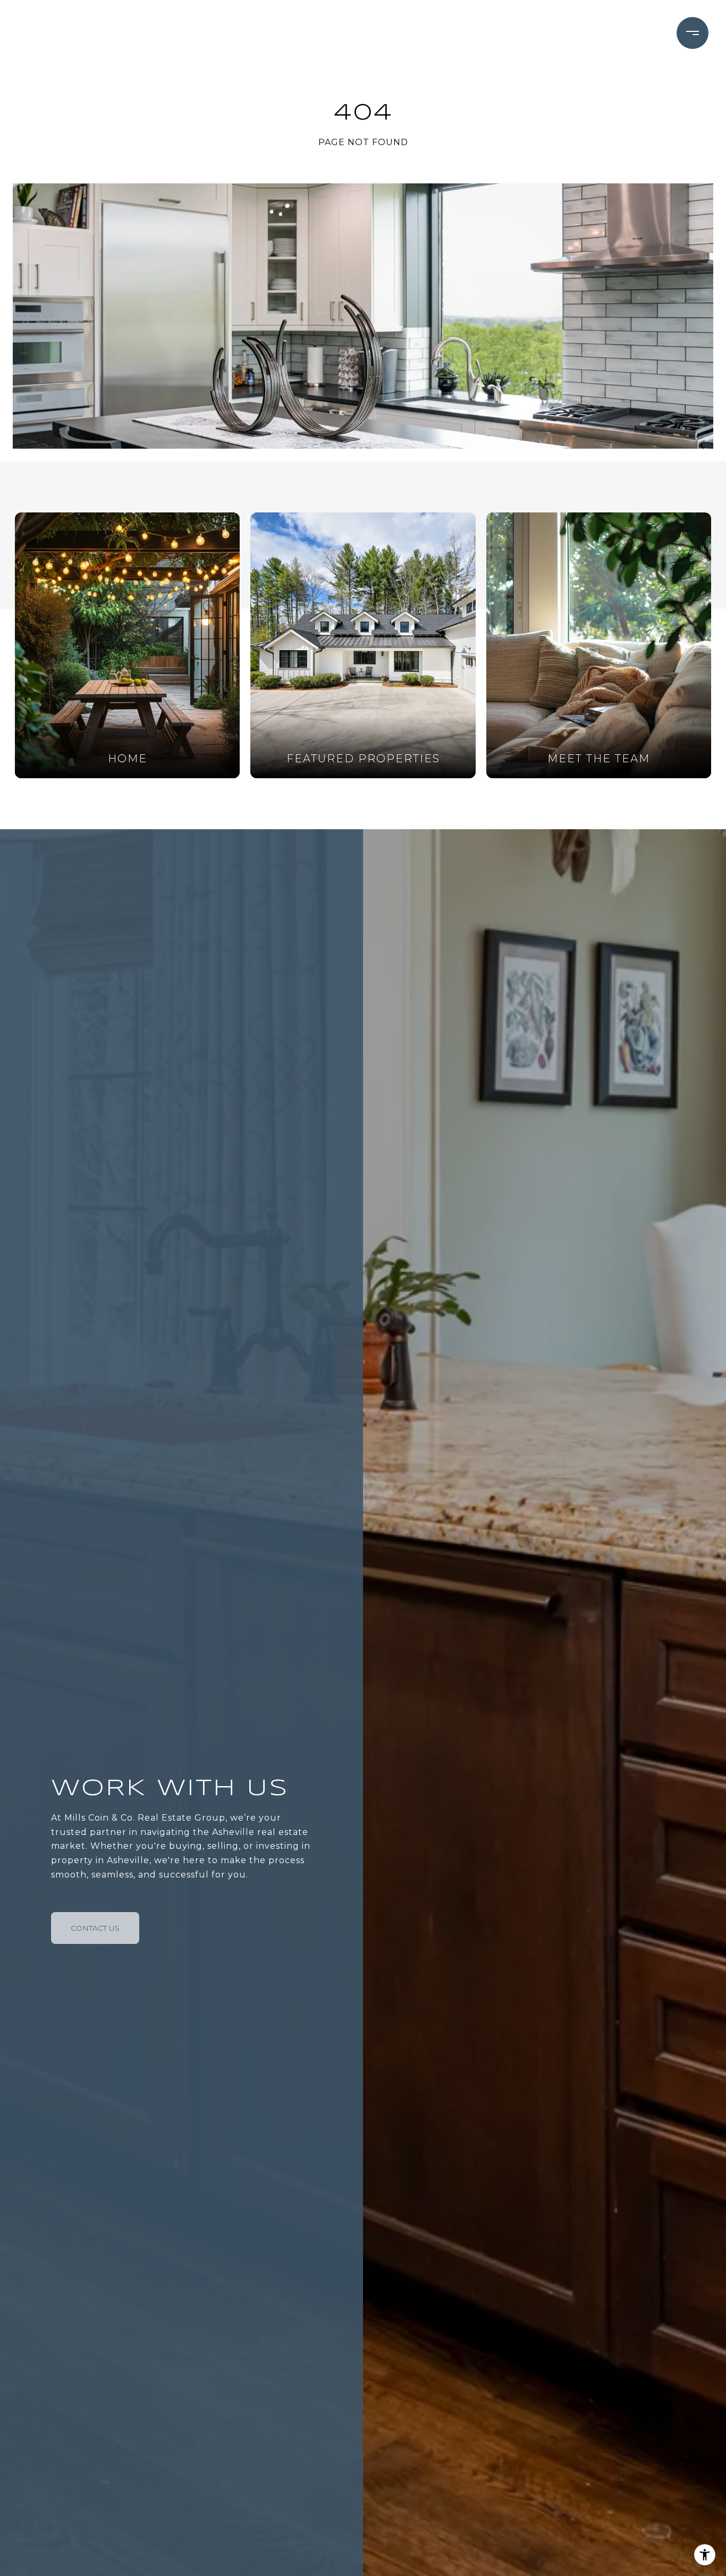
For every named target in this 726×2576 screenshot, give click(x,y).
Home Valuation (517, 33)
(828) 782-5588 (614, 33)
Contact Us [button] (95, 1928)
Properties (304, 33)
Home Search (404, 33)
